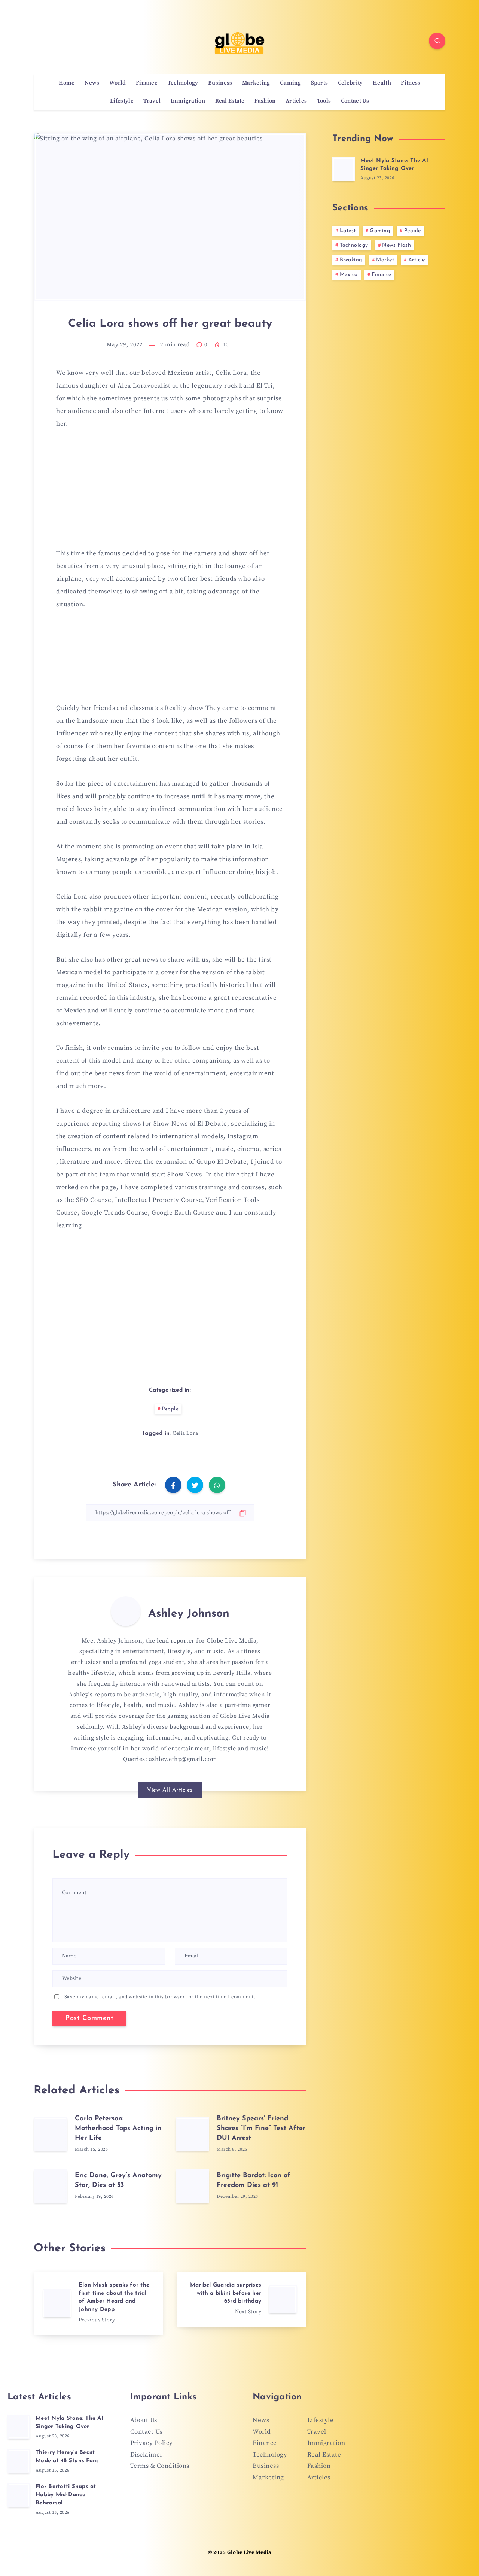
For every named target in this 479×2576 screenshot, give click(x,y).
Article (417, 260)
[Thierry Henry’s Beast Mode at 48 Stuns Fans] (19, 2461)
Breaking (351, 260)
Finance (147, 83)
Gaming (290, 83)
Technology (183, 83)
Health (382, 83)
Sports (320, 83)
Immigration (188, 101)
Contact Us (355, 101)
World (118, 83)
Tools (324, 101)
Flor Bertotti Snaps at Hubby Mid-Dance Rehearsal (66, 2495)
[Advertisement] (170, 493)
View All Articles (170, 1790)
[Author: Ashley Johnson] (126, 1611)
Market (385, 260)
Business (220, 83)
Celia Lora (185, 1433)
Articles (296, 101)
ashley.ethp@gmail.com (183, 1759)
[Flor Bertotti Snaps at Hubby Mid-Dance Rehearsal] (19, 2495)
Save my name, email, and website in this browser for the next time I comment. (160, 1997)
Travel (152, 101)
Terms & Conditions (160, 2466)
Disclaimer (147, 2455)
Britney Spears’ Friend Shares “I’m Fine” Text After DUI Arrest (261, 2129)
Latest (348, 231)
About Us (144, 2420)
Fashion (265, 101)
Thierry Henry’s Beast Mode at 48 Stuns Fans (67, 2457)
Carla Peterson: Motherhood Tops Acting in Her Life (118, 2129)
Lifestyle (122, 101)
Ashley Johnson (189, 1614)
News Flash (396, 245)
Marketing (256, 83)
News (92, 83)
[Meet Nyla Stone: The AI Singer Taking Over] (344, 169)
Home (67, 83)
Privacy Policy (152, 2443)
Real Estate (230, 101)
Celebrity (350, 83)
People (170, 1409)
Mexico (349, 275)
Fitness (411, 83)
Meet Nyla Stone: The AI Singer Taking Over (394, 165)
